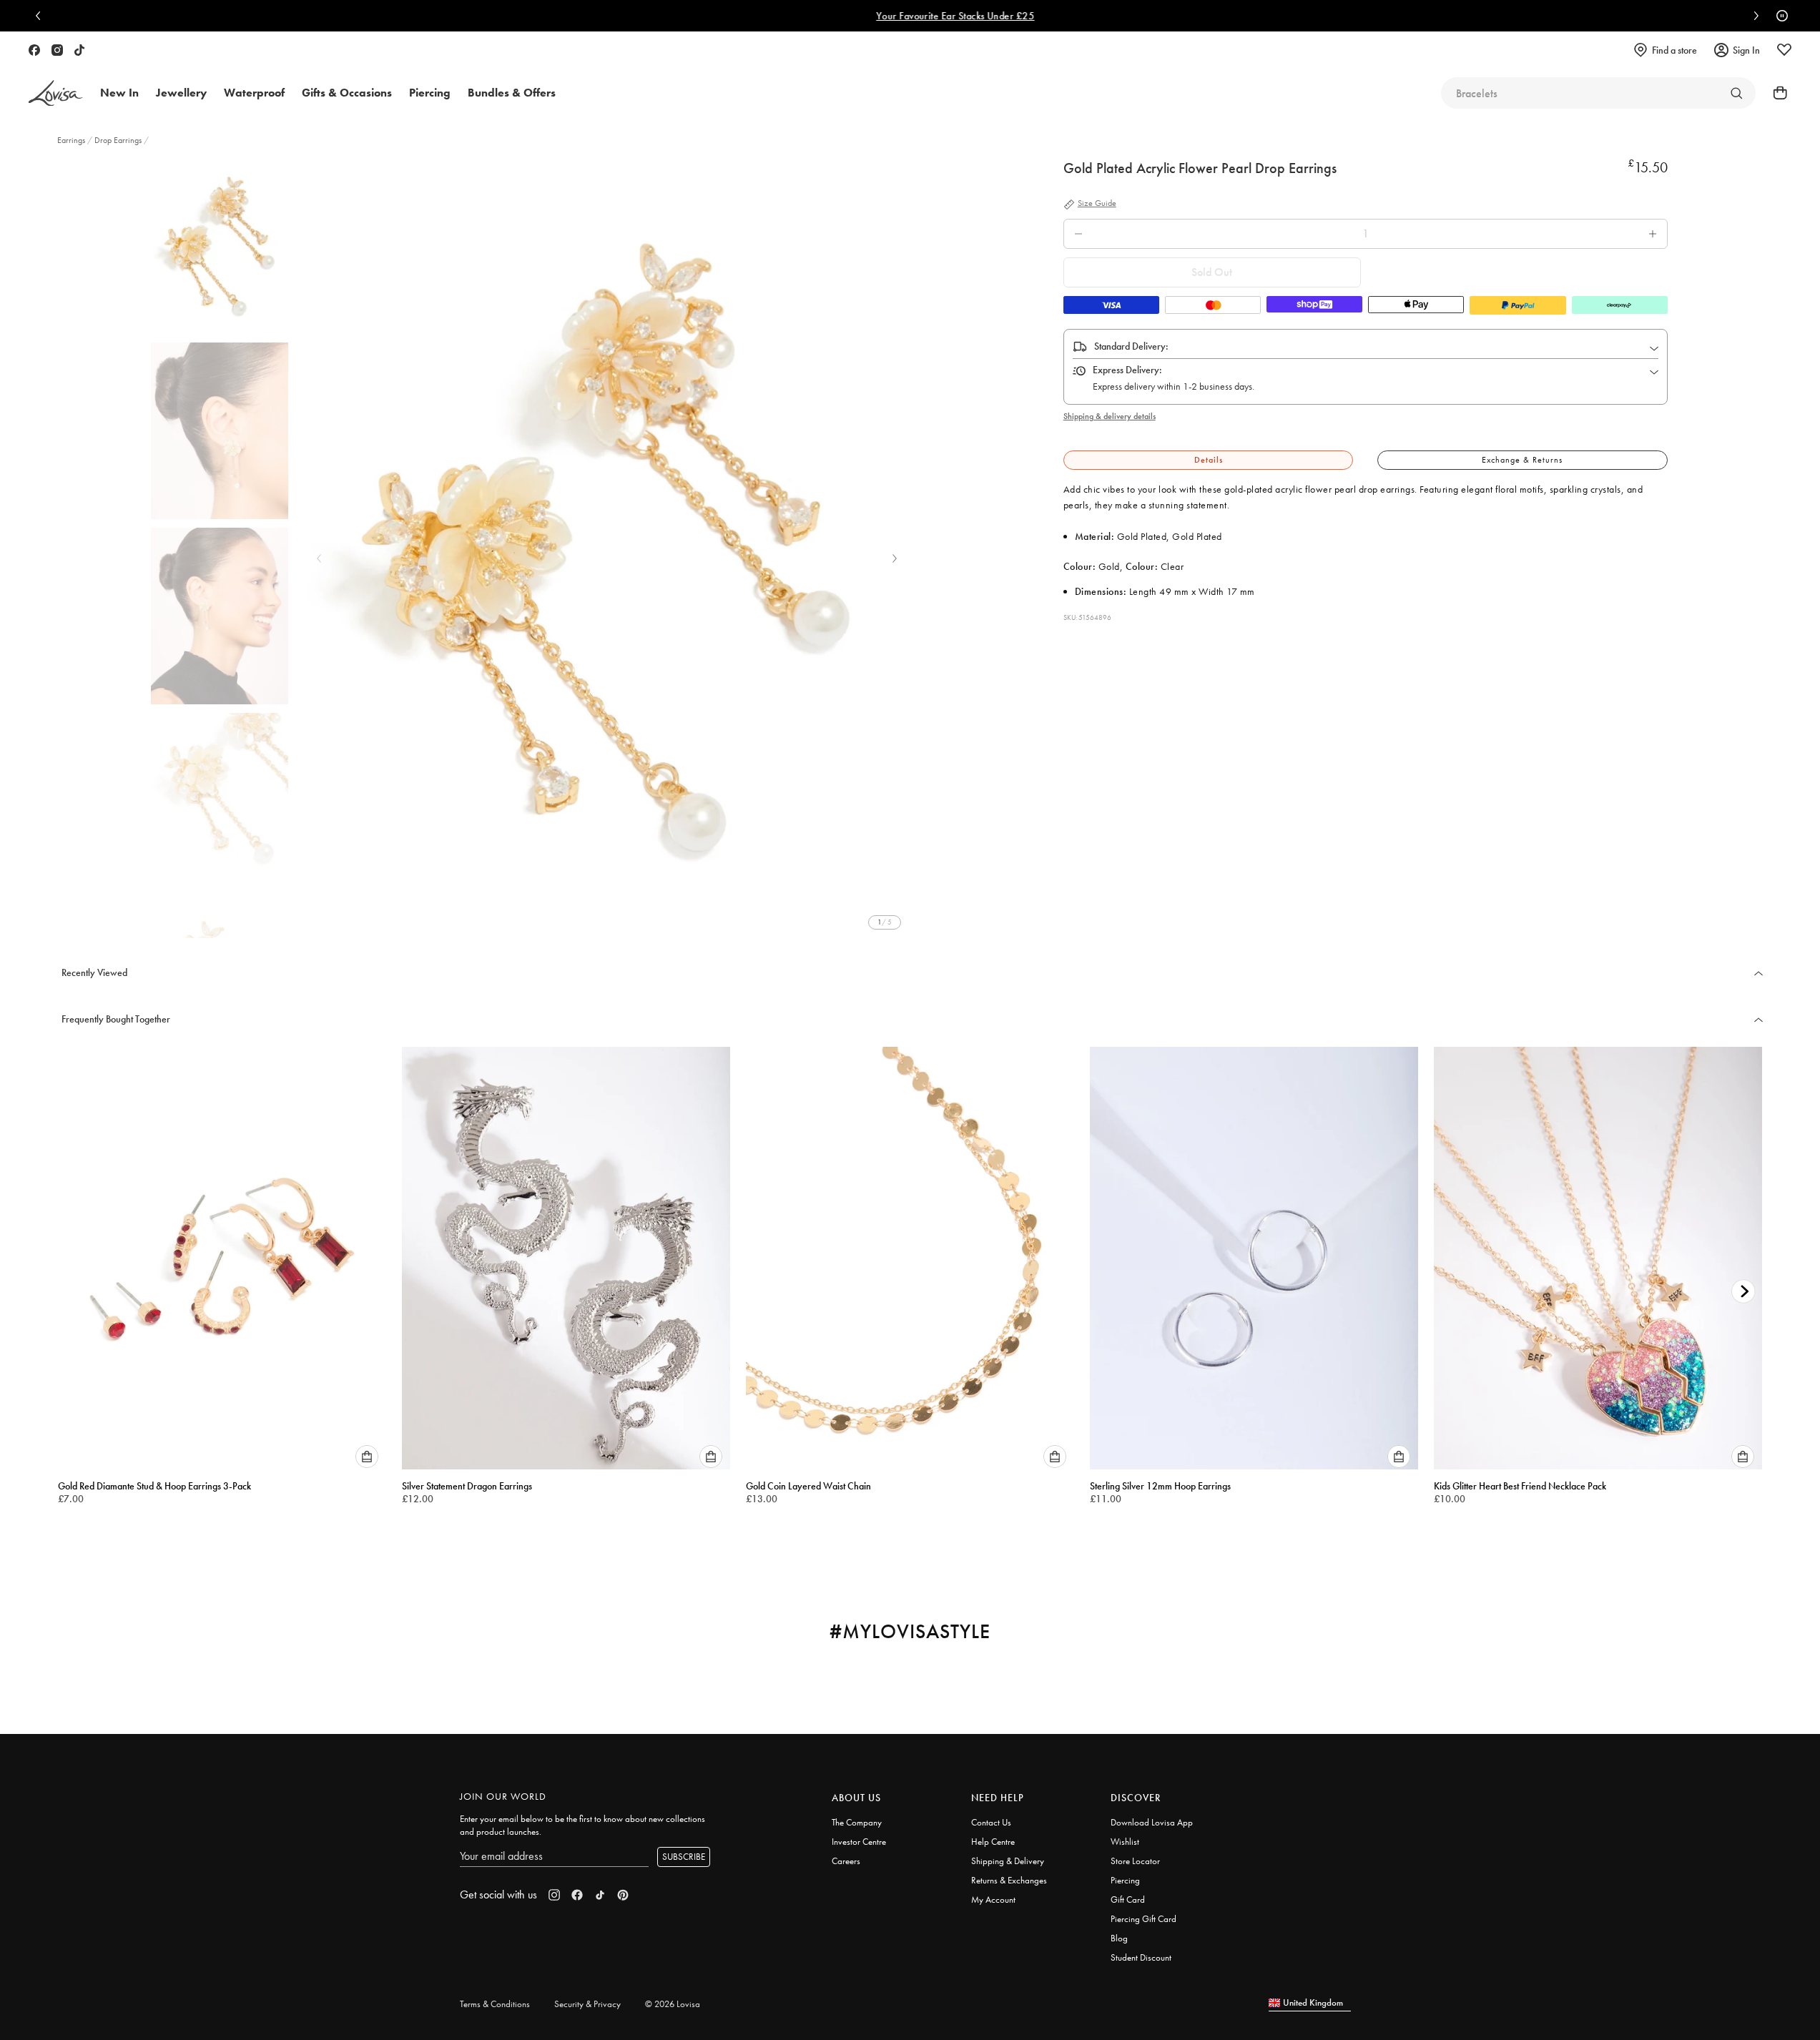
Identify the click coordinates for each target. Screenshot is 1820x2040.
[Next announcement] (1753, 16)
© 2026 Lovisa (673, 2004)
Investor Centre (859, 1842)
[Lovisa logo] (56, 93)
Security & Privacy (587, 2004)
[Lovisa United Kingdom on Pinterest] (623, 1895)
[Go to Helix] (1736, 93)
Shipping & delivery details (1110, 416)
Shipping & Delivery (1008, 1861)
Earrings (72, 140)
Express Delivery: (1127, 370)
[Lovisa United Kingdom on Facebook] (34, 50)
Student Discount (1141, 1957)
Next (895, 558)
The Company (857, 1822)
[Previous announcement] (41, 16)
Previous (319, 558)
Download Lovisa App (1152, 1822)
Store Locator (1135, 1861)
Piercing (1125, 1880)
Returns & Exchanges (1009, 1880)
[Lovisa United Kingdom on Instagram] (57, 50)
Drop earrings (118, 140)
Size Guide (1097, 204)
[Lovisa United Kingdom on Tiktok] (79, 50)
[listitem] (606, 548)
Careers (846, 1861)
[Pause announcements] (1779, 16)
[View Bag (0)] (1776, 93)
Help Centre (993, 1842)
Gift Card (1128, 1899)
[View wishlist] (1784, 50)
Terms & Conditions (495, 2004)
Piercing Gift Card (1143, 1919)
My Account (993, 1899)
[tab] (1209, 460)
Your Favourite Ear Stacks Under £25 (910, 16)
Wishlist (1125, 1842)
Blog (1119, 1938)
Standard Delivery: (1131, 346)
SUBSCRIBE (684, 1857)
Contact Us (991, 1822)
